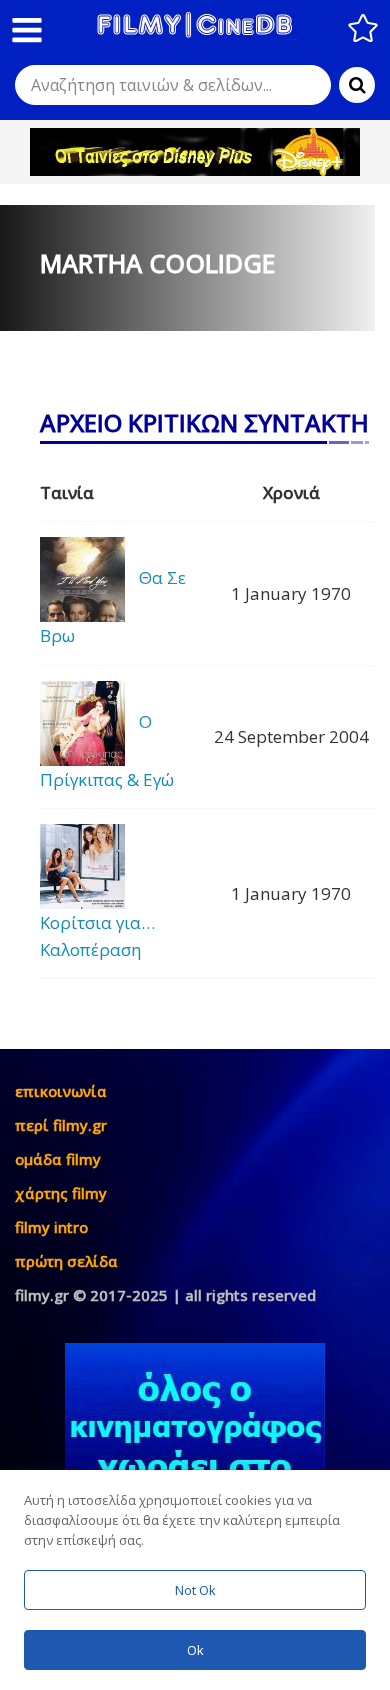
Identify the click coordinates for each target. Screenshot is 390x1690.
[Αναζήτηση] (357, 85)
